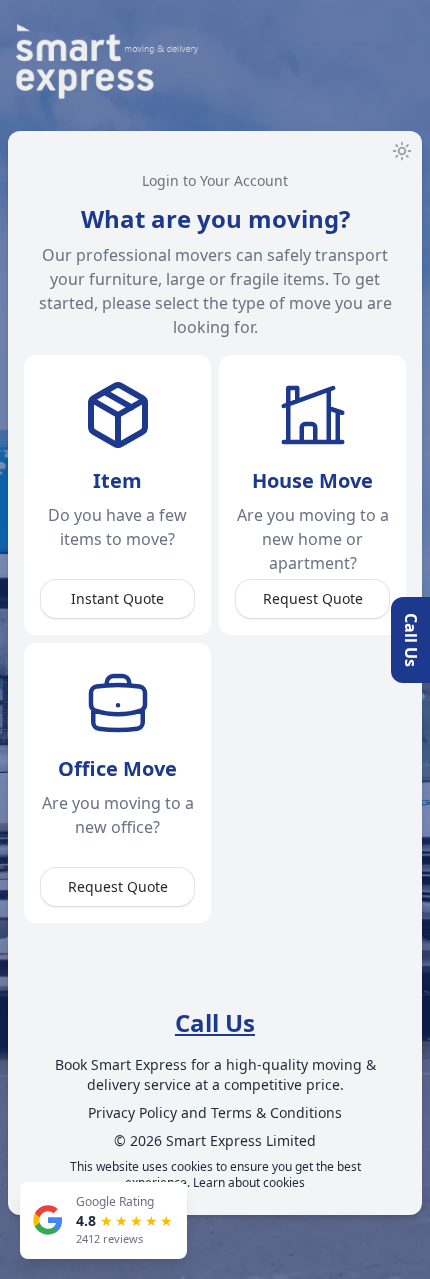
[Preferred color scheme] (402, 151)
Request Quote (313, 598)
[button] (215, 1023)
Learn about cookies (249, 1182)
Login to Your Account (215, 180)
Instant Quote (117, 598)
